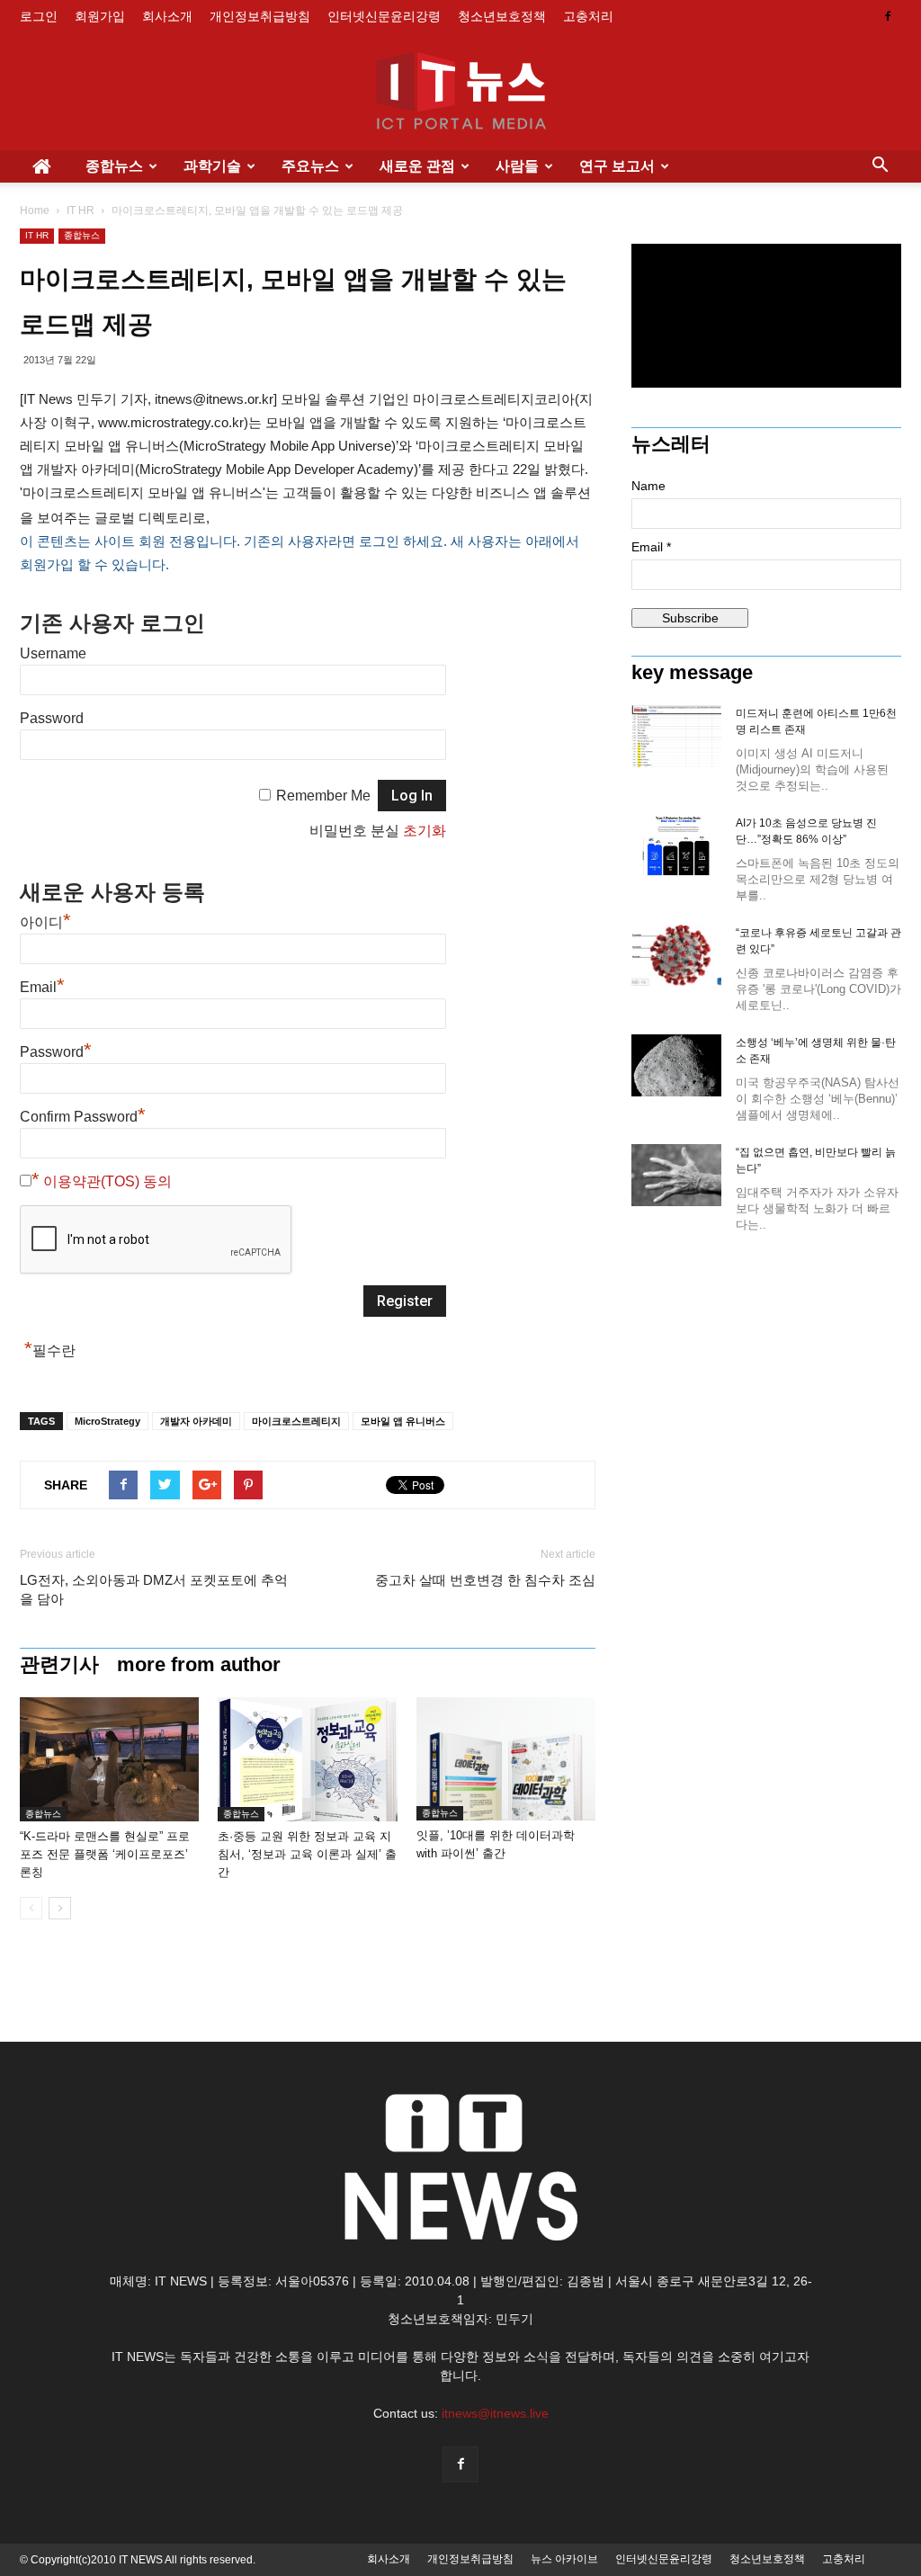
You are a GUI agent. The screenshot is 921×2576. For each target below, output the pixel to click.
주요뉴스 (310, 166)
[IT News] (460, 93)
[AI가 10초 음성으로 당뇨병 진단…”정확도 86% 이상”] (676, 846)
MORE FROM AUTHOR (199, 1665)
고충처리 (588, 16)
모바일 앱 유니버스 (403, 1421)
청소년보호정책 (502, 16)
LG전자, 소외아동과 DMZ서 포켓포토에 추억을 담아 (154, 1589)
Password (52, 718)
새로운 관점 (417, 166)
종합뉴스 (114, 166)
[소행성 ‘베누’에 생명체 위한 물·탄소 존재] (676, 1065)
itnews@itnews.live (495, 2413)
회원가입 (100, 16)
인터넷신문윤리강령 (384, 16)
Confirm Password (83, 1117)
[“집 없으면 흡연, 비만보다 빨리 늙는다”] (676, 1175)
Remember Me (323, 796)
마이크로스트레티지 (296, 1421)
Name (648, 486)
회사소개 (167, 16)
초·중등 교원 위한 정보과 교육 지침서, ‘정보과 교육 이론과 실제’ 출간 (307, 1854)
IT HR (80, 210)
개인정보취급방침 (260, 16)
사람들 (517, 166)
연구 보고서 (617, 166)
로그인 (39, 16)
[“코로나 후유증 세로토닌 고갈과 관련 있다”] (676, 956)
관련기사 (59, 1665)
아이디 (45, 922)
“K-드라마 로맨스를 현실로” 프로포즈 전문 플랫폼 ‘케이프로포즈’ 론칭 (105, 1854)
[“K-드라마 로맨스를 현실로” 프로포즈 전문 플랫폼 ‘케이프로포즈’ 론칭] (109, 1759)
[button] (880, 166)
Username (53, 653)
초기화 (425, 831)
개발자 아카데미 (196, 1421)
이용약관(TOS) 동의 (107, 1181)
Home (35, 210)
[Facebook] (888, 16)
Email (42, 987)
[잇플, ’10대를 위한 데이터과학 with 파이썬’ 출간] (506, 1759)
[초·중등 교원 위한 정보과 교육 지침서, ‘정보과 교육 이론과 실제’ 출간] (307, 1759)
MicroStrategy (107, 1421)
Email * (651, 547)
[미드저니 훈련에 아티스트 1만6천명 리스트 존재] (676, 736)
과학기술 (212, 166)
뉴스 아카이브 (564, 2559)
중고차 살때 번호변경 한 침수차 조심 (485, 1580)
